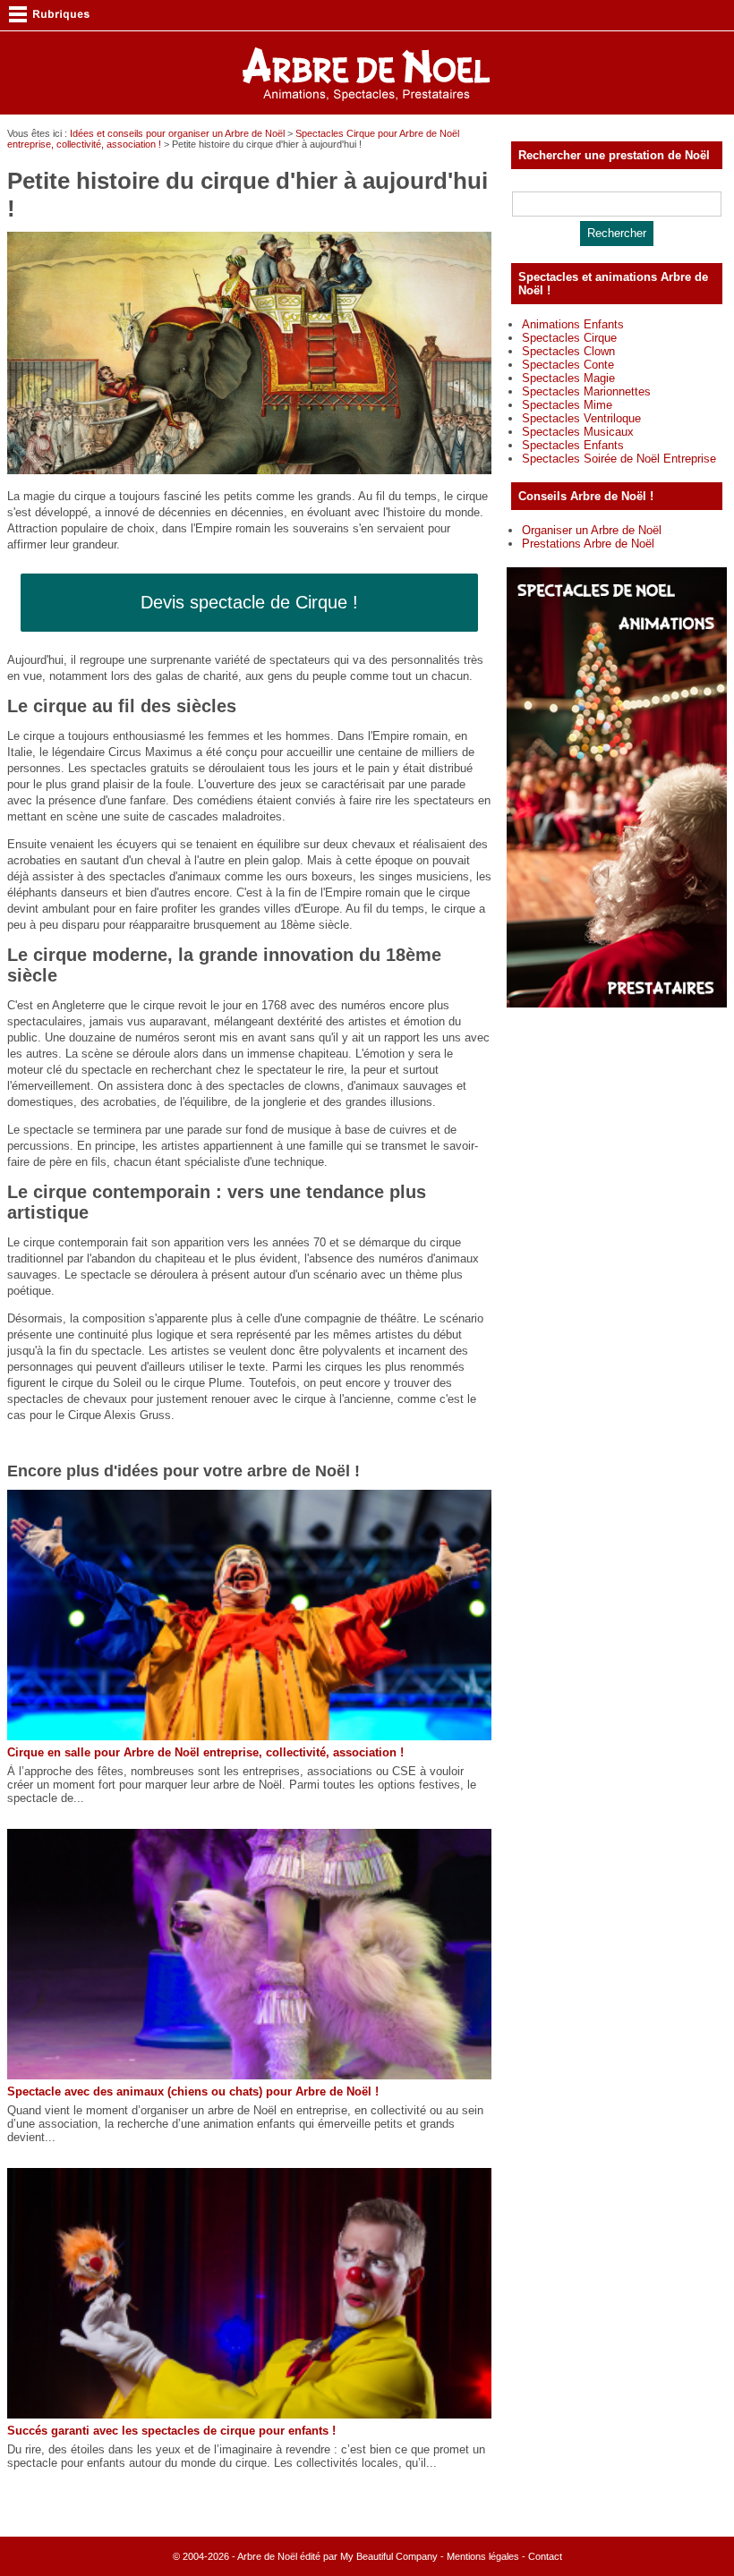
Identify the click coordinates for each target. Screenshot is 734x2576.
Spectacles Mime (567, 405)
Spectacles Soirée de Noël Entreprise (619, 459)
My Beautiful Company (389, 2556)
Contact (545, 2556)
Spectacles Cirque (569, 338)
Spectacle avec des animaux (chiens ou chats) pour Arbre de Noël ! (193, 2091)
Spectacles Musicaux (578, 432)
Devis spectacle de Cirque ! (249, 602)
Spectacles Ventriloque (581, 418)
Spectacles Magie (568, 378)
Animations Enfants (573, 324)
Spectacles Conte (568, 365)
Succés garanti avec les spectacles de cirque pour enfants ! (171, 2431)
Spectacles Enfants (573, 445)
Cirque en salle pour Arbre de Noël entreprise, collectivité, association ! (205, 1752)
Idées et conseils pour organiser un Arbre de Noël (177, 133)
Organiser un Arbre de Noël (592, 530)
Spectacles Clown (568, 351)
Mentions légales (483, 2556)
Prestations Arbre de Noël (588, 544)
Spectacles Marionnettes (586, 391)
